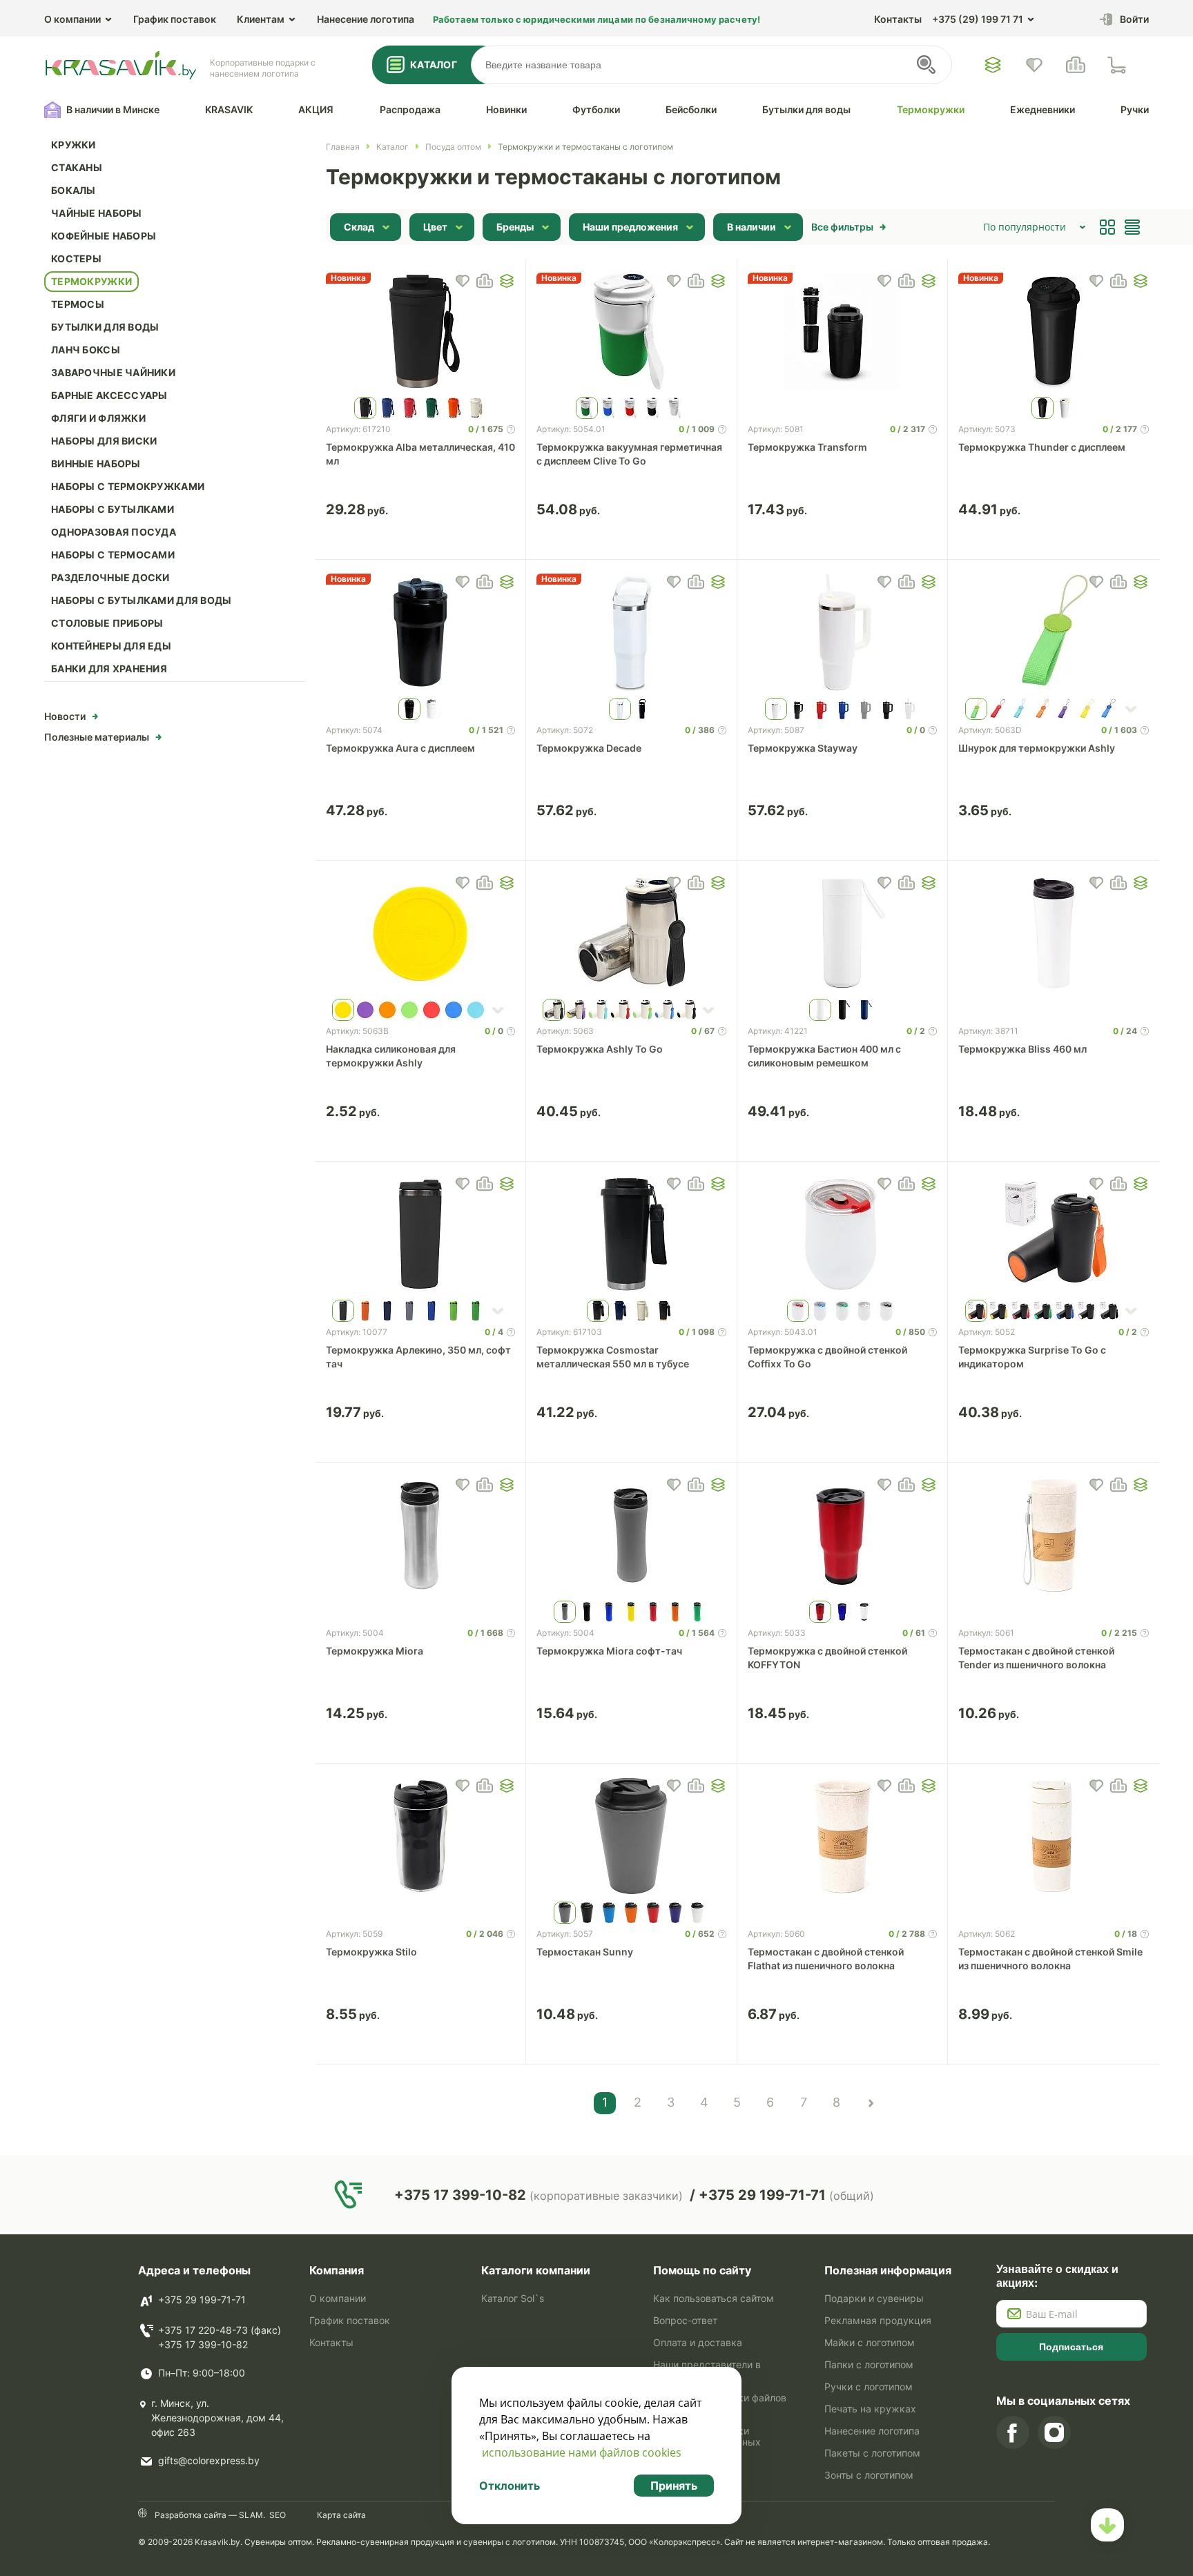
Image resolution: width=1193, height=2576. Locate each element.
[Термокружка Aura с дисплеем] (421, 632)
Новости (65, 716)
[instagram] (1054, 2432)
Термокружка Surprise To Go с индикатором (1032, 1357)
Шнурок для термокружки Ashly (1037, 748)
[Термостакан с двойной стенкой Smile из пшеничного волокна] (1054, 1836)
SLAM (250, 2515)
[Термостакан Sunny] (631, 1836)
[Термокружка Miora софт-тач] (631, 1535)
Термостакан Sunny (585, 1952)
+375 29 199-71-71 (202, 2300)
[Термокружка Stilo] (421, 1836)
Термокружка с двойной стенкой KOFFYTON (827, 1658)
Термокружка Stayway (803, 748)
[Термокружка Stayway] (843, 632)
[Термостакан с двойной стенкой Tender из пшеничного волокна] (1054, 1535)
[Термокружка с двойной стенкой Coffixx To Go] (843, 1234)
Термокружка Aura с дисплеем (400, 748)
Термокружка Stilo (371, 1952)
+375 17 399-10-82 (203, 2344)
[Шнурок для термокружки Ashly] (1054, 632)
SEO (278, 2515)
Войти (1134, 19)
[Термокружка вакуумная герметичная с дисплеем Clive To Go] (631, 331)
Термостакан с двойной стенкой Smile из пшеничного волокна (1050, 1959)
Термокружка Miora (375, 1651)
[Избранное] (993, 65)
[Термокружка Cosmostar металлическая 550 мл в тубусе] (631, 1234)
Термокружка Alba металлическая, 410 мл (420, 454)
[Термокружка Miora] (421, 1535)
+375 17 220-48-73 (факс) (220, 2330)
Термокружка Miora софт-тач (609, 1651)
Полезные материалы (97, 737)
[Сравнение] (1076, 65)
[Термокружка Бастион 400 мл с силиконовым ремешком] (843, 933)
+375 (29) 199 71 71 (978, 19)
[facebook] (1013, 2432)
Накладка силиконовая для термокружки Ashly (391, 1056)
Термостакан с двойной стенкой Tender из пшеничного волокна (1036, 1658)
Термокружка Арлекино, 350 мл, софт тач (418, 1357)
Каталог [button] (434, 65)
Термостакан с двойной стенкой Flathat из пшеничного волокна (826, 1959)
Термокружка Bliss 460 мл (1022, 1049)
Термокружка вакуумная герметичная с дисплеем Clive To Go (629, 454)
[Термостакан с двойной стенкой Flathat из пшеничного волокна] (843, 1836)
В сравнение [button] (485, 281)
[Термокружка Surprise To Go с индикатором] (1054, 1234)
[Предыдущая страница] (870, 2103)
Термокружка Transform (807, 447)
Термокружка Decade (589, 748)
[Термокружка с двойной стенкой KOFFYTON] (843, 1535)
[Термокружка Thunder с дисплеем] (1054, 331)
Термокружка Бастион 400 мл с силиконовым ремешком (824, 1056)
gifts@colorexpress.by (209, 2460)
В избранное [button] (463, 281)
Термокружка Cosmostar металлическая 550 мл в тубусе (613, 1357)
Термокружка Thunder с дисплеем (1042, 447)
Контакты (898, 19)
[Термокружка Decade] (631, 632)
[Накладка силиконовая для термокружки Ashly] (421, 933)
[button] (507, 281)
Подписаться (1071, 2347)
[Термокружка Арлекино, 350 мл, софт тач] (421, 1234)
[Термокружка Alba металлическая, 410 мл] (421, 331)
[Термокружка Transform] (843, 331)
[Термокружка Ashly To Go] (631, 933)
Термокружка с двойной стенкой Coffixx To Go (827, 1357)
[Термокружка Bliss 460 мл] (1054, 933)
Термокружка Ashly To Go (600, 1049)
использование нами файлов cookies (582, 2452)
